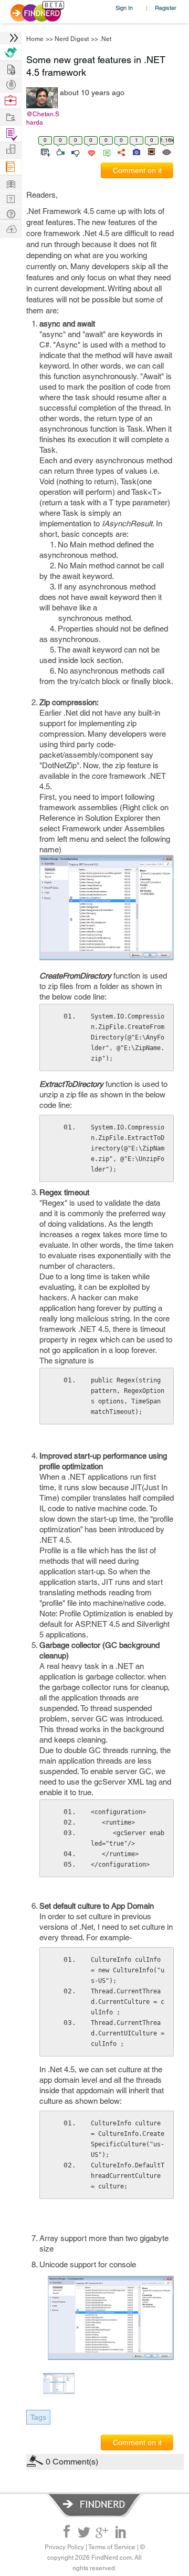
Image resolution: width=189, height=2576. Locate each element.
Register (166, 8)
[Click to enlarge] (111, 2318)
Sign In (124, 8)
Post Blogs (10, 228)
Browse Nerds (10, 83)
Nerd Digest (72, 39)
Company (10, 150)
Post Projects (10, 68)
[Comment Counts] (105, 151)
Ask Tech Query (10, 213)
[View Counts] (166, 151)
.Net (106, 39)
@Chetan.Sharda (43, 118)
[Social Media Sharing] (120, 151)
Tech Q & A (10, 198)
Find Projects (10, 116)
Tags (38, 2417)
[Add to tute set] (44, 151)
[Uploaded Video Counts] (151, 151)
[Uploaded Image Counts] (136, 151)
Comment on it (137, 170)
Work (10, 101)
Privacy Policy (64, 2547)
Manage (10, 134)
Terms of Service (112, 2547)
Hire (10, 52)
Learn (10, 167)
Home (35, 39)
